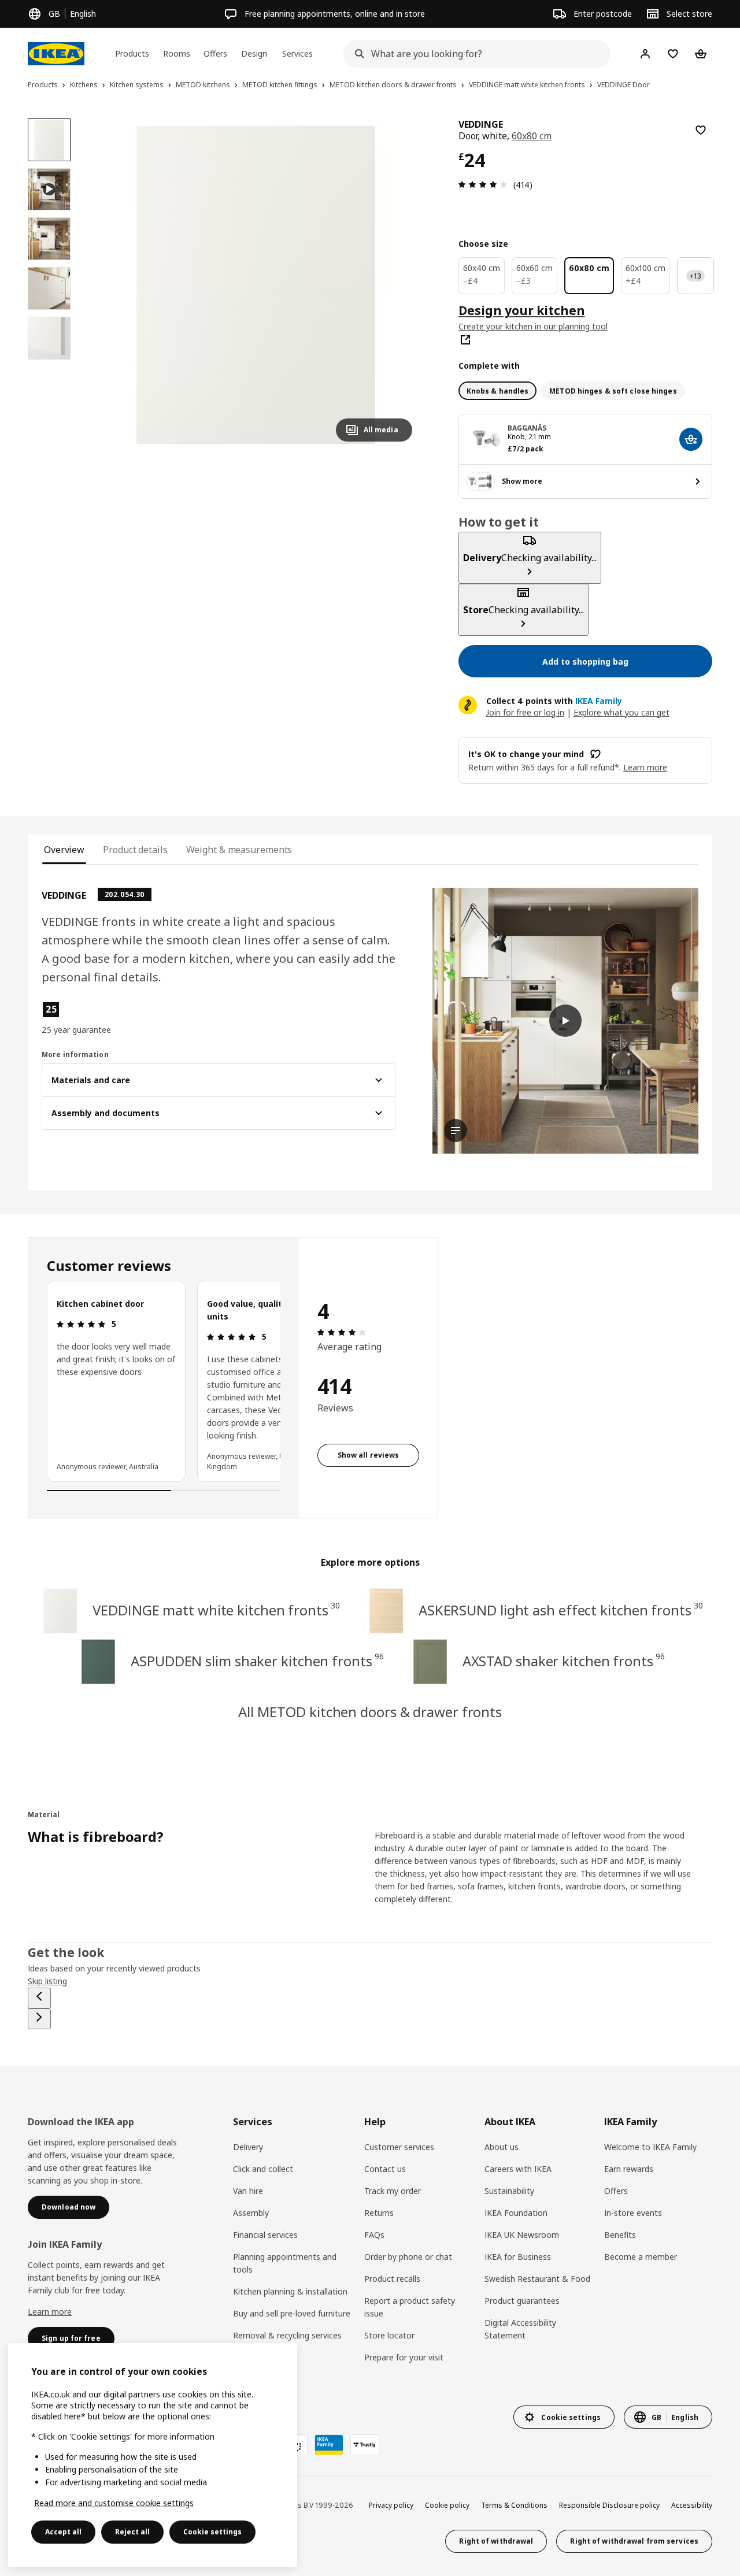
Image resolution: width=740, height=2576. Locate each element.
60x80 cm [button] (532, 136)
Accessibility (692, 2505)
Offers (616, 2191)
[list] (164, 1381)
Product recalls (392, 2279)
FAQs (374, 2235)
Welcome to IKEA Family (650, 2147)
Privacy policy (391, 2505)
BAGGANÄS (527, 428)
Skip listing (47, 1981)
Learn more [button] (645, 767)
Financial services (265, 2235)
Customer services (399, 2147)
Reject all (132, 2532)
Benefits (620, 2235)
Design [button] (254, 53)
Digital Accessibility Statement (520, 2329)
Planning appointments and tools (285, 2263)
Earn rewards (629, 2169)
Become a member (641, 2257)
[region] (255, 285)
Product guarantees (522, 2301)
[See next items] (39, 2019)
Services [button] (297, 53)
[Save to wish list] (701, 130)
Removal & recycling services (287, 2335)
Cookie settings (212, 2532)
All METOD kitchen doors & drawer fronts (370, 1712)
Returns (379, 2213)
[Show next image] (398, 284)
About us (502, 2147)
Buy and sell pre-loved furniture (292, 2313)
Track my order (393, 2191)
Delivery (248, 2147)
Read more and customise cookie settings (114, 2503)
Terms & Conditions (514, 2505)
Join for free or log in (525, 712)
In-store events (633, 2213)
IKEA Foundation (516, 2213)
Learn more (50, 2312)
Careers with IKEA (518, 2169)
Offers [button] (215, 53)
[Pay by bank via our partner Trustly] (365, 2445)
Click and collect (263, 2169)
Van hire (248, 2191)
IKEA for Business (518, 2257)
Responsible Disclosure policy (609, 2505)
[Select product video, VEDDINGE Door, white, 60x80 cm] (49, 190)
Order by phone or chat (408, 2257)
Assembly (251, 2213)
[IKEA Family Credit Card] (329, 2445)
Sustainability (509, 2191)
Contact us (385, 2169)
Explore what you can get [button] (621, 712)
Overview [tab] (64, 850)
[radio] (498, 391)
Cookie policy (447, 2505)
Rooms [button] (177, 53)
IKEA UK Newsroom (522, 2235)
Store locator (389, 2335)
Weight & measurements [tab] (239, 850)
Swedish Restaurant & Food (537, 2279)
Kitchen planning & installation (290, 2291)
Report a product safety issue (410, 2307)
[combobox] (473, 54)
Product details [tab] (135, 850)
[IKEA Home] (56, 54)
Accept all (63, 2532)
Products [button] (132, 53)
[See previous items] (39, 1998)
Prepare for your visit (404, 2357)
